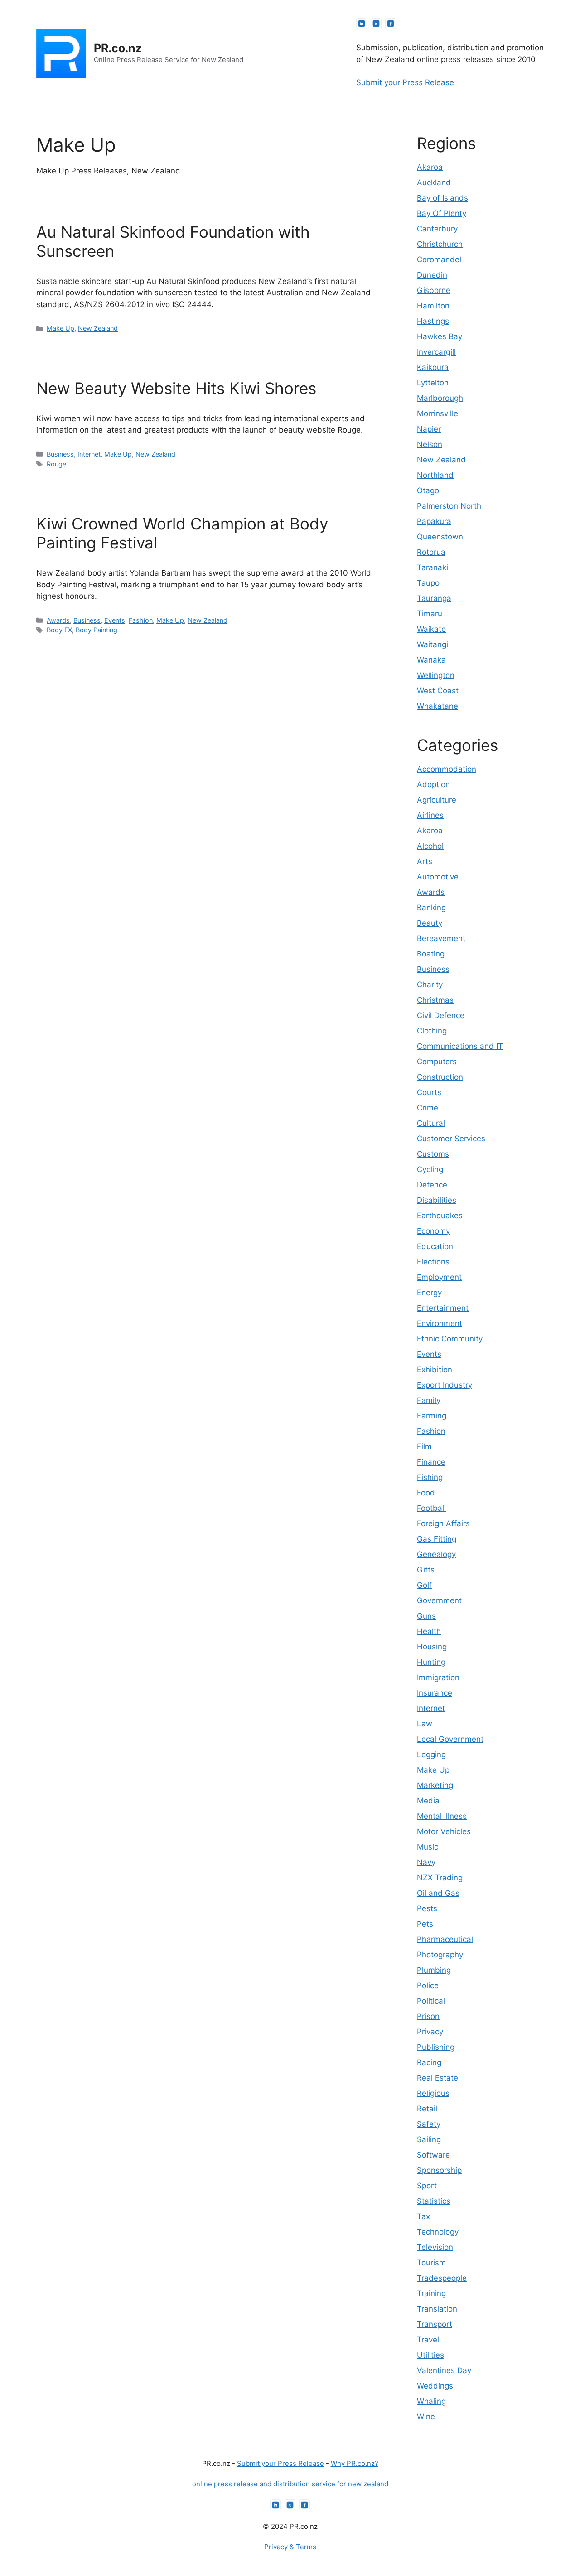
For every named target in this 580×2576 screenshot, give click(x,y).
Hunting (431, 1662)
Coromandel (439, 260)
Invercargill (436, 352)
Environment (440, 1323)
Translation (437, 2309)
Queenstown (440, 537)
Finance (431, 1462)
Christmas (435, 1000)
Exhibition (435, 1370)
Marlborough (440, 398)
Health (429, 1631)
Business (60, 454)
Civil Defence (441, 1015)
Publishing (436, 2047)
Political (431, 2001)
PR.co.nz (118, 48)
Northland (435, 475)
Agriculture (437, 800)
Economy (433, 1231)
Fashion (141, 620)
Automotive (438, 877)
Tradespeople (442, 2278)
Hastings (433, 321)
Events (115, 620)
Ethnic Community (450, 1339)
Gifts (426, 1570)
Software (433, 2155)
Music (428, 1847)
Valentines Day (444, 2370)
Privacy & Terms (290, 2547)
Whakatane (437, 706)
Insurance (435, 1693)
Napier (429, 429)
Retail (427, 2109)
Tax (423, 2216)
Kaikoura (433, 367)
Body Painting (97, 630)
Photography (440, 1955)
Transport (435, 2324)
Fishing (430, 1477)
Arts (425, 861)
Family (429, 1400)
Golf (424, 1585)
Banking (431, 908)
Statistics (434, 2201)
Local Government (450, 1739)
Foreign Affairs (443, 1523)
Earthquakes (440, 1216)
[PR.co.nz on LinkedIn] (362, 24)
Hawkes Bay (440, 336)
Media (428, 1801)
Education (435, 1246)
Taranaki (433, 567)
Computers (437, 1062)
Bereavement (441, 938)
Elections (433, 1262)
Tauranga (434, 598)
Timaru (430, 614)
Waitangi (433, 644)
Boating (431, 954)
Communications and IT (460, 1046)
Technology (438, 2232)
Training (431, 2293)
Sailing (429, 2139)
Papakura (434, 521)
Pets (425, 1924)
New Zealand (98, 328)
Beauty (430, 923)
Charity (430, 985)
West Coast (438, 691)
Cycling (430, 1169)
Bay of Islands (442, 198)
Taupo (428, 583)
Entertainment (443, 1308)
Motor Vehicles (444, 1831)
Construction (440, 1077)
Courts (429, 1092)
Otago (428, 490)
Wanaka (431, 660)
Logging (431, 1754)
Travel (428, 2340)
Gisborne (434, 290)
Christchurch (440, 244)
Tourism (431, 2263)
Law (425, 1724)
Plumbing (434, 1970)
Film (424, 1447)
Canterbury (437, 229)
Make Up (60, 328)
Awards (58, 620)
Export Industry (445, 1385)
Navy (426, 1862)
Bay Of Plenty (442, 213)
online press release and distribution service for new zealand (290, 2484)
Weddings (435, 2386)
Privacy (430, 2032)
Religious (433, 2093)
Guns (426, 1616)
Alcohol (430, 846)
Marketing (435, 1785)
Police (428, 1985)
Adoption (433, 784)
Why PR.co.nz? (355, 2463)
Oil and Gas (438, 1893)
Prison (428, 2016)
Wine (426, 2417)
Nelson (430, 444)
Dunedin (432, 275)
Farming (432, 1416)
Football (431, 1508)
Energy (429, 1293)
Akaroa (430, 167)
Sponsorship (439, 2170)
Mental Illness (442, 1816)
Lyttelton (433, 383)
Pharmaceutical (445, 1939)
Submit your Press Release (405, 82)
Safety (429, 2124)
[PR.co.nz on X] (376, 24)
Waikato (431, 629)
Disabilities (437, 1200)
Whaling (431, 2401)
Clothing (432, 1031)
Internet (89, 454)
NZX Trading (440, 1878)
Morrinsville (437, 413)
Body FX (59, 630)
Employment (439, 1277)
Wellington (436, 675)
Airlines (430, 815)
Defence (432, 1185)
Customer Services (451, 1139)
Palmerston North (449, 506)
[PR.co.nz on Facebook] (391, 24)
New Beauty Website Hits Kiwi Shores (176, 388)
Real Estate (437, 2078)
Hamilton (433, 306)
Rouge (56, 464)
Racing (429, 2062)
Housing (432, 1647)
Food (426, 1493)
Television (435, 2247)
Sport (427, 2186)
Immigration (438, 1677)
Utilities (430, 2355)
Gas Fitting (437, 1539)
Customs (433, 1154)
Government (439, 1600)
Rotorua (431, 552)
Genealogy (436, 1554)
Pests (427, 1908)
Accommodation (447, 769)
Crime (428, 1108)
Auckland (434, 183)
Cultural (431, 1123)
